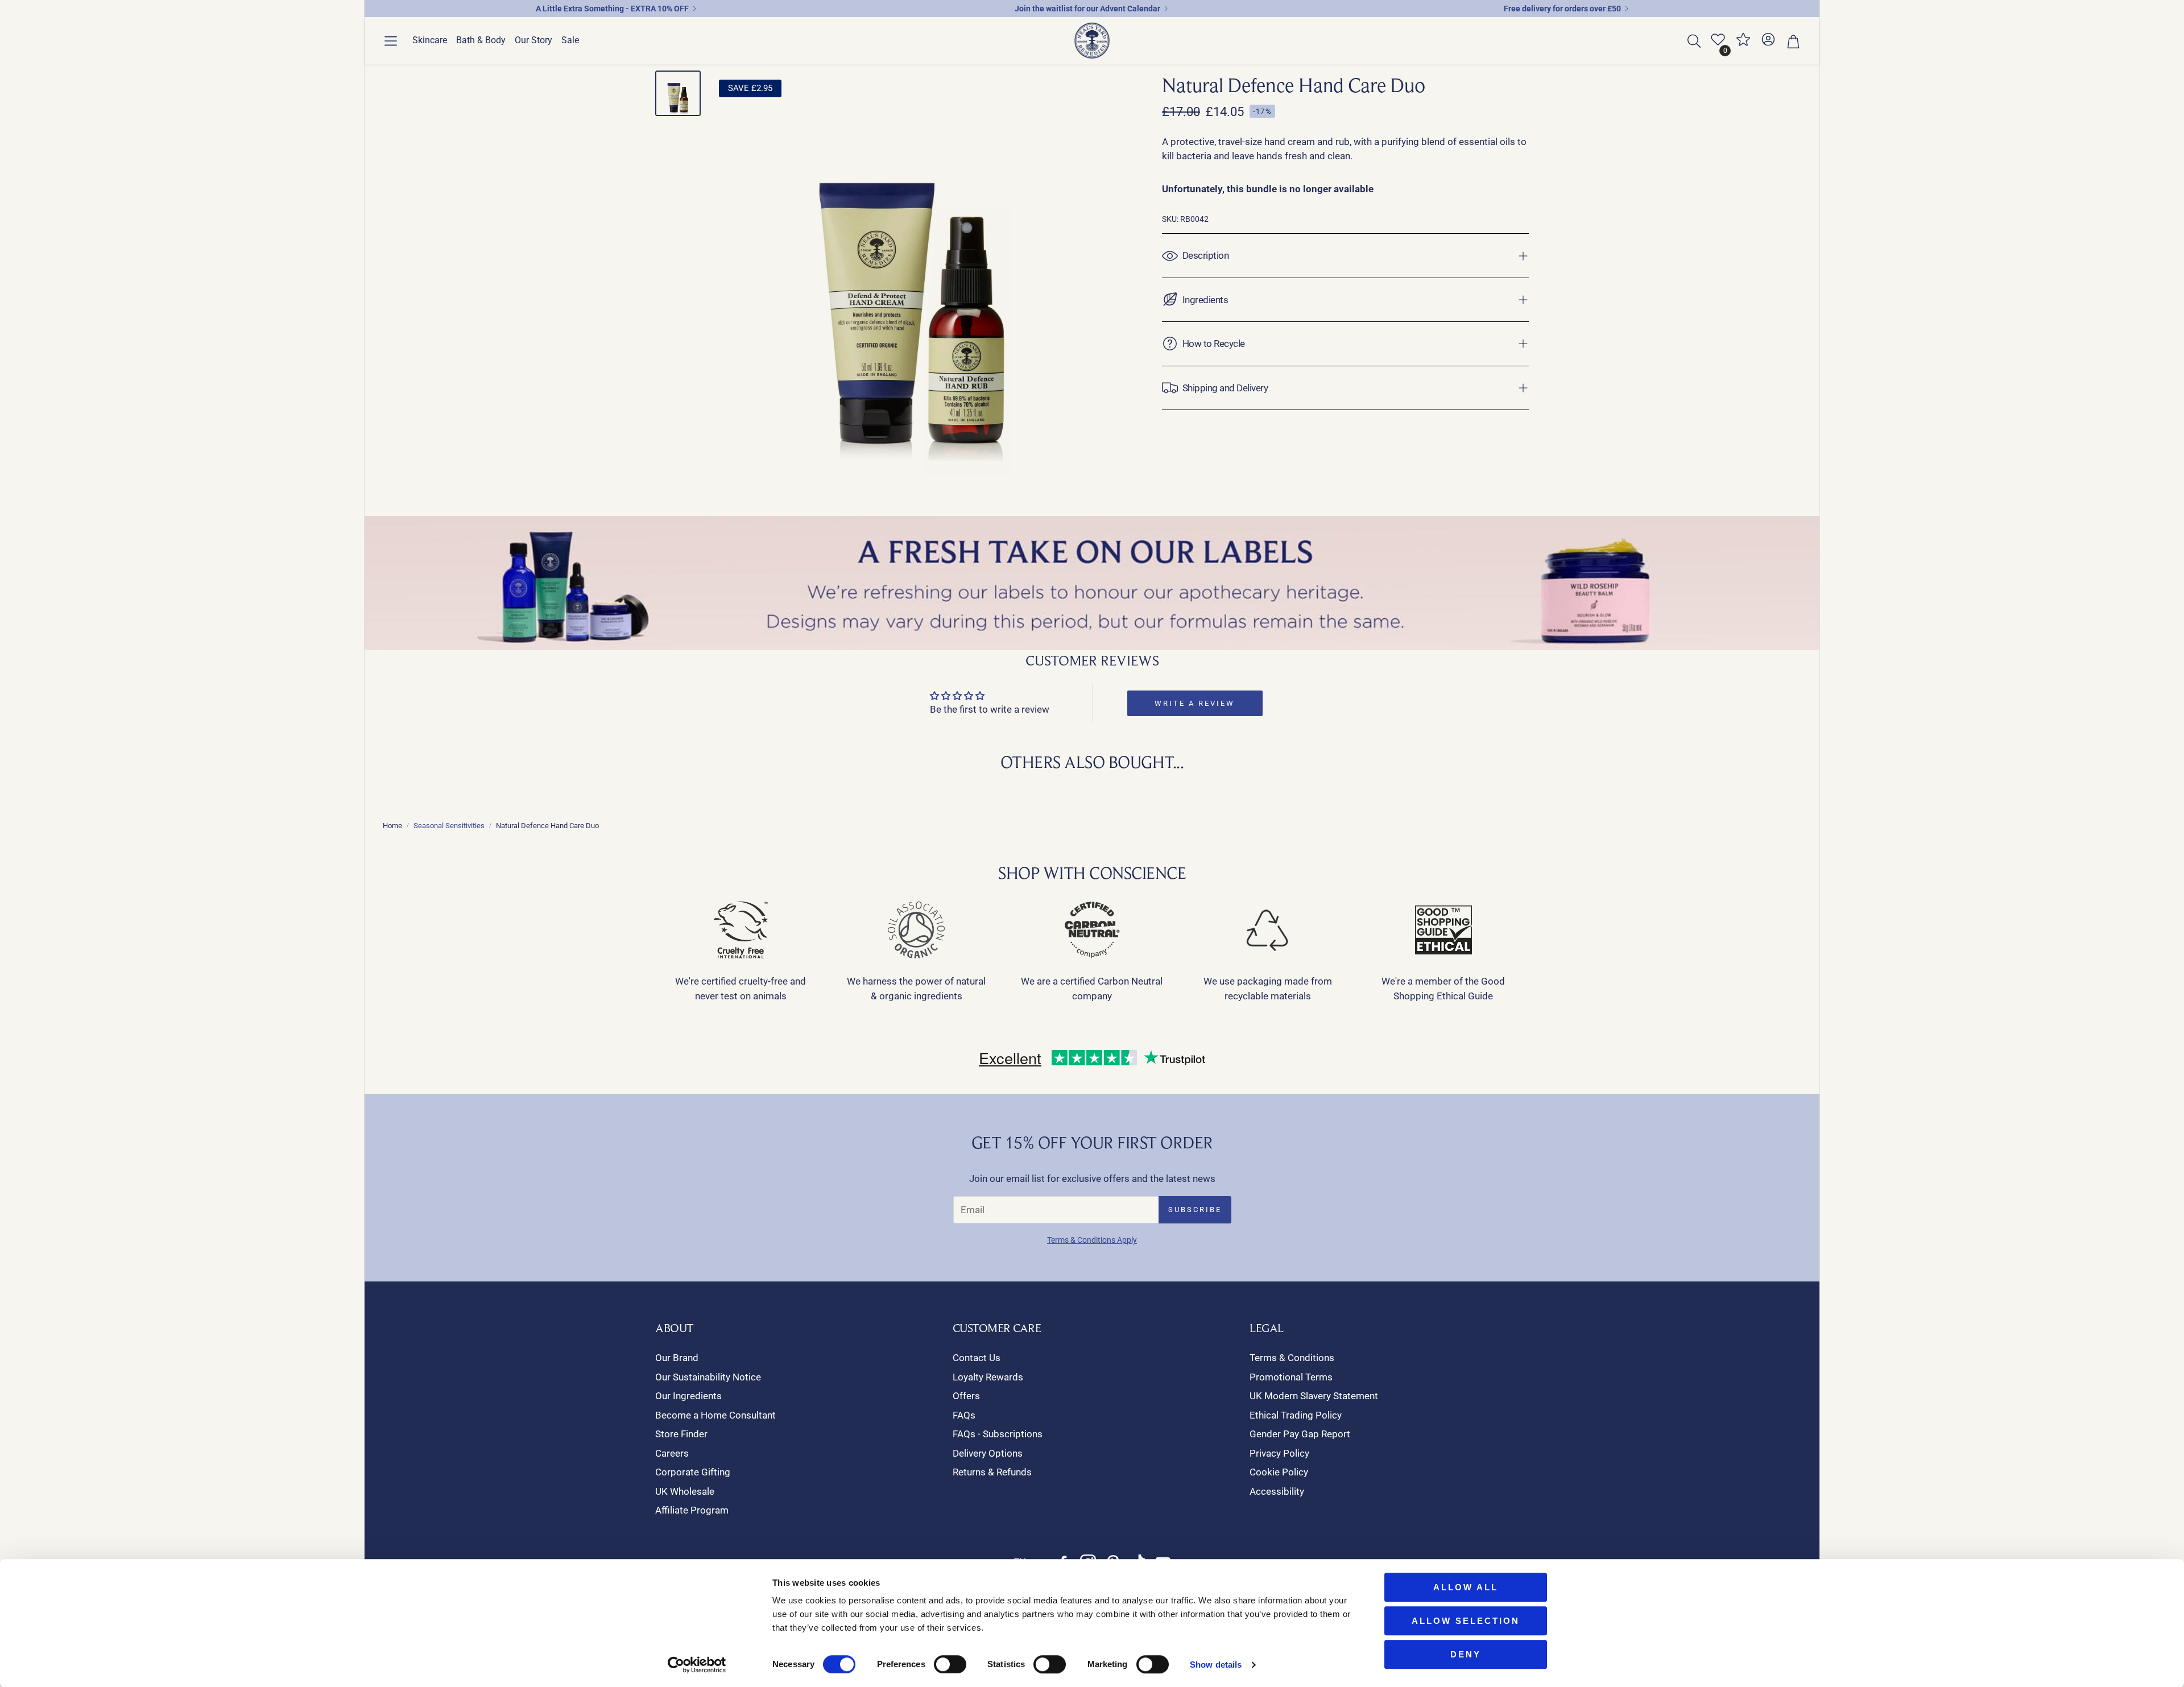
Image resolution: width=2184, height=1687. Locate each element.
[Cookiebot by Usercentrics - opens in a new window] (697, 1665)
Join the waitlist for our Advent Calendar (1087, 9)
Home (392, 826)
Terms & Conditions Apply (1092, 1240)
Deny (1466, 1654)
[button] (391, 41)
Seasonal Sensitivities (449, 826)
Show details (1216, 1665)
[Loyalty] (1743, 44)
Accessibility (1277, 1491)
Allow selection (1466, 1621)
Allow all (1466, 1587)
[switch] (950, 1664)
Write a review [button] (1195, 703)
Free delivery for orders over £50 (1562, 9)
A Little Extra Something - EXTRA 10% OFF (612, 9)
